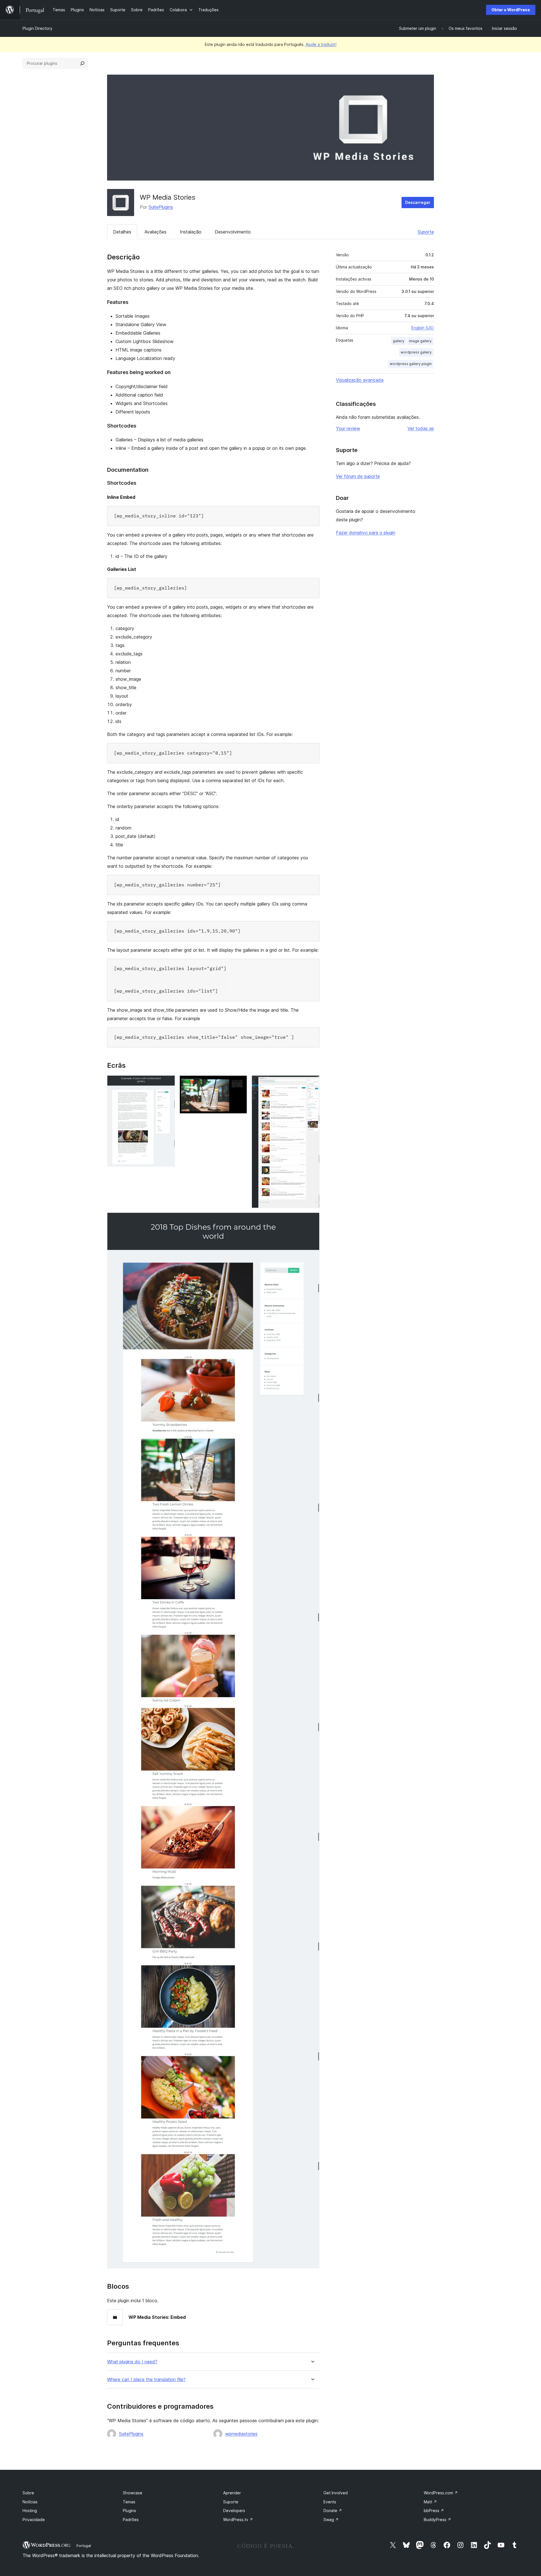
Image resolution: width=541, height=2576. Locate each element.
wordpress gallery (416, 352)
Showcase (133, 2493)
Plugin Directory (37, 28)
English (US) (423, 328)
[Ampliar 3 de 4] (312, 1083)
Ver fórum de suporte (358, 476)
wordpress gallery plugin (411, 364)
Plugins (129, 2511)
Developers (234, 2511)
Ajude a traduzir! (321, 44)
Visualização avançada (360, 380)
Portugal (84, 2546)
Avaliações (156, 232)
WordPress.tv (238, 2520)
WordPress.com (441, 2493)
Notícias (30, 2502)
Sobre (28, 2493)
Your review (348, 428)
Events (330, 2502)
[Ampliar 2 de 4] (240, 1083)
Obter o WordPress (511, 10)
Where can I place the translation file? (146, 2380)
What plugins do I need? (132, 2362)
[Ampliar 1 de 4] (167, 1083)
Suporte (426, 232)
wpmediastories (241, 2434)
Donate (333, 2511)
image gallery (420, 341)
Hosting (30, 2511)
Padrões (131, 2520)
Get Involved (336, 2493)
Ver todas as (421, 428)
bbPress (434, 2511)
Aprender (232, 2493)
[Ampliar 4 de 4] (312, 1220)
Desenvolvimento (233, 232)
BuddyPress (437, 2520)
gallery (399, 341)
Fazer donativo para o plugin (366, 533)
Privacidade (34, 2520)
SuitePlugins (161, 207)
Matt (430, 2502)
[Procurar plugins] (82, 63)
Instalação (191, 232)
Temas (129, 2502)
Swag (331, 2520)
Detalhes (122, 232)
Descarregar (418, 202)
